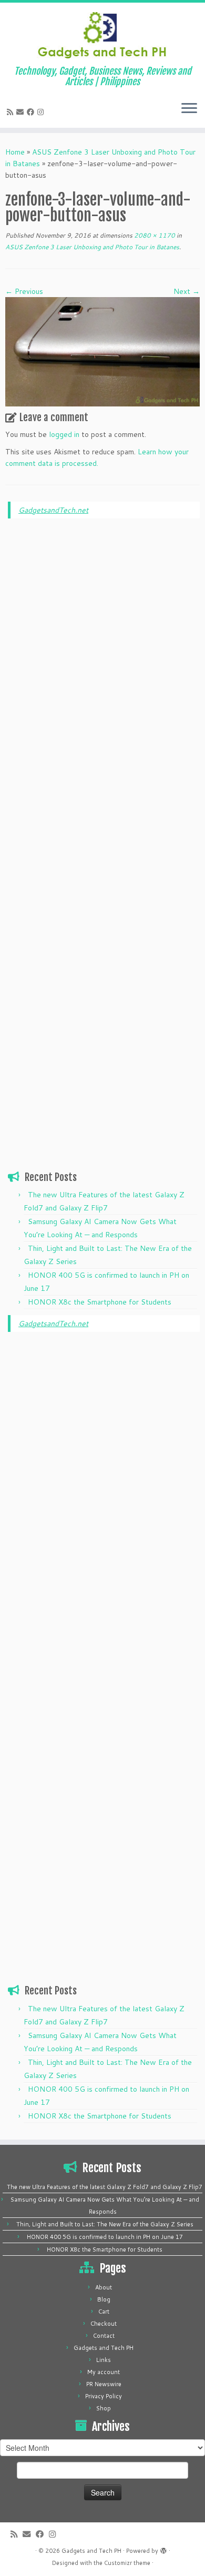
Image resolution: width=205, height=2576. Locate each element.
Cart (104, 2312)
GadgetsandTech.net (53, 510)
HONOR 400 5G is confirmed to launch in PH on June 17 (105, 2237)
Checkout (104, 2324)
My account (104, 2372)
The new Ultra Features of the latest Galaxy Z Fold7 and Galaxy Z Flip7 (105, 2187)
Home (15, 152)
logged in (64, 434)
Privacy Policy (104, 2396)
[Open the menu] (189, 109)
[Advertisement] (104, 687)
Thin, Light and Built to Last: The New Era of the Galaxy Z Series (105, 2224)
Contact (104, 2336)
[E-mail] (22, 112)
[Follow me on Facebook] (32, 112)
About (104, 2287)
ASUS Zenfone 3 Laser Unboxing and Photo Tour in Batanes (92, 247)
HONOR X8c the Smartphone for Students (100, 1302)
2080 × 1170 (154, 235)
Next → (187, 291)
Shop (104, 2408)
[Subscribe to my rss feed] (12, 112)
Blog (104, 2299)
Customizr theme (127, 2563)
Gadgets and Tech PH (104, 2348)
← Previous (24, 291)
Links (104, 2360)
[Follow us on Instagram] (42, 112)
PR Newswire (104, 2384)
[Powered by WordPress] (163, 2549)
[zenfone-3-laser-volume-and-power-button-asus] (102, 351)
